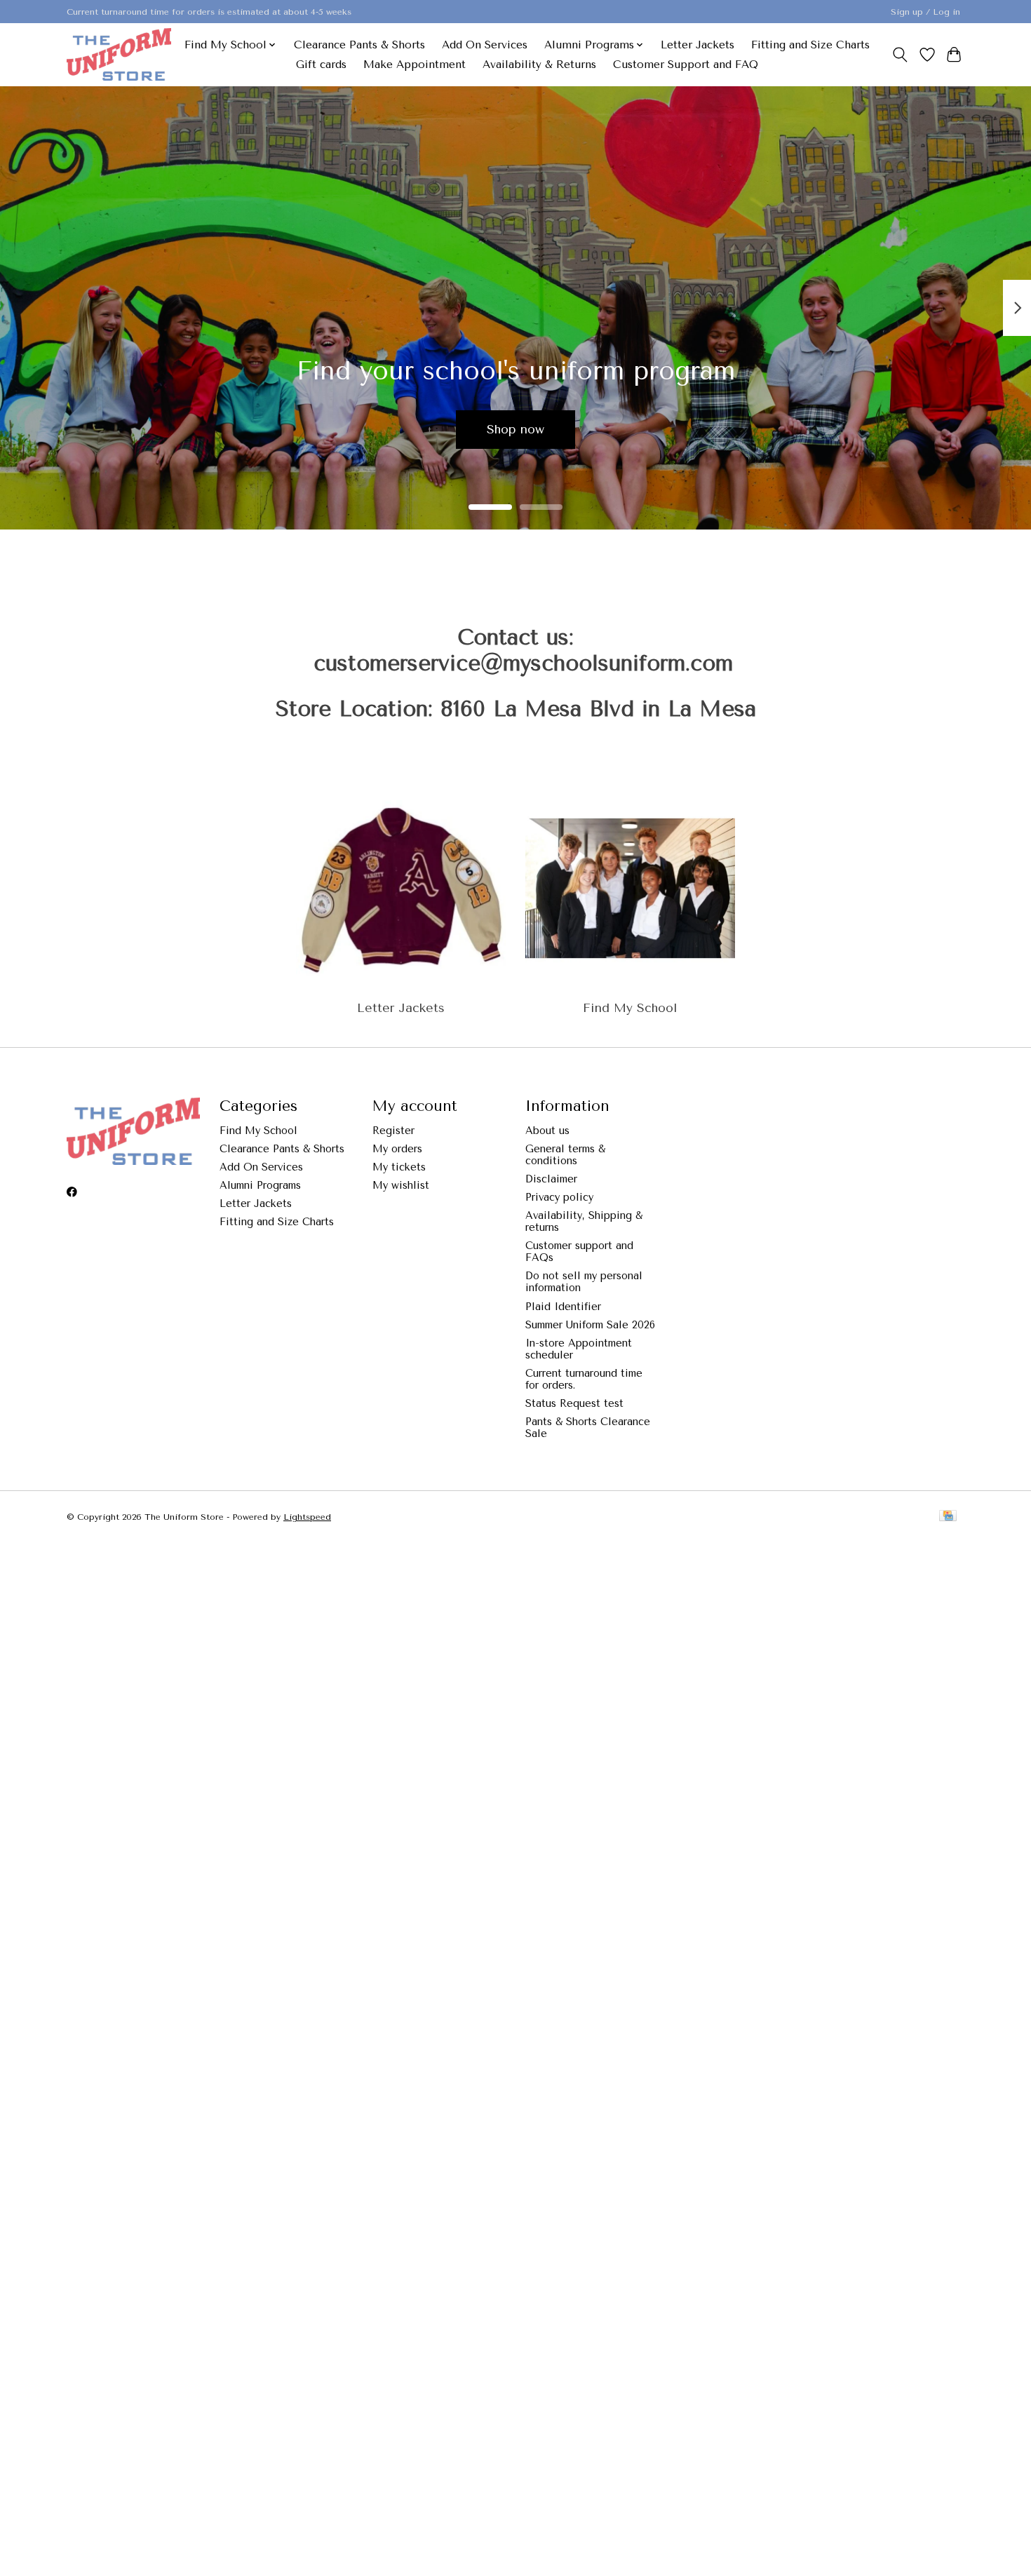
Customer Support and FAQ (686, 65)
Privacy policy (559, 1198)
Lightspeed (307, 1517)
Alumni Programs (260, 1186)
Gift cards (321, 65)
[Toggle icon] (900, 55)
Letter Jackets (698, 45)
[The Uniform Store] (119, 54)
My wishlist (401, 1186)
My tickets (399, 1167)
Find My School (630, 1008)
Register (393, 1131)
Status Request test (574, 1404)
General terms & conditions (565, 1155)
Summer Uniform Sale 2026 (590, 1325)
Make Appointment (415, 65)
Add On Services (485, 45)
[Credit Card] (948, 1517)
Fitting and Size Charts (810, 45)
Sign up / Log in (925, 12)
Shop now (515, 429)
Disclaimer (551, 1179)
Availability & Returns (539, 65)
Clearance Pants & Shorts (359, 45)
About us (547, 1131)
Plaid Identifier (563, 1307)
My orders (397, 1149)
